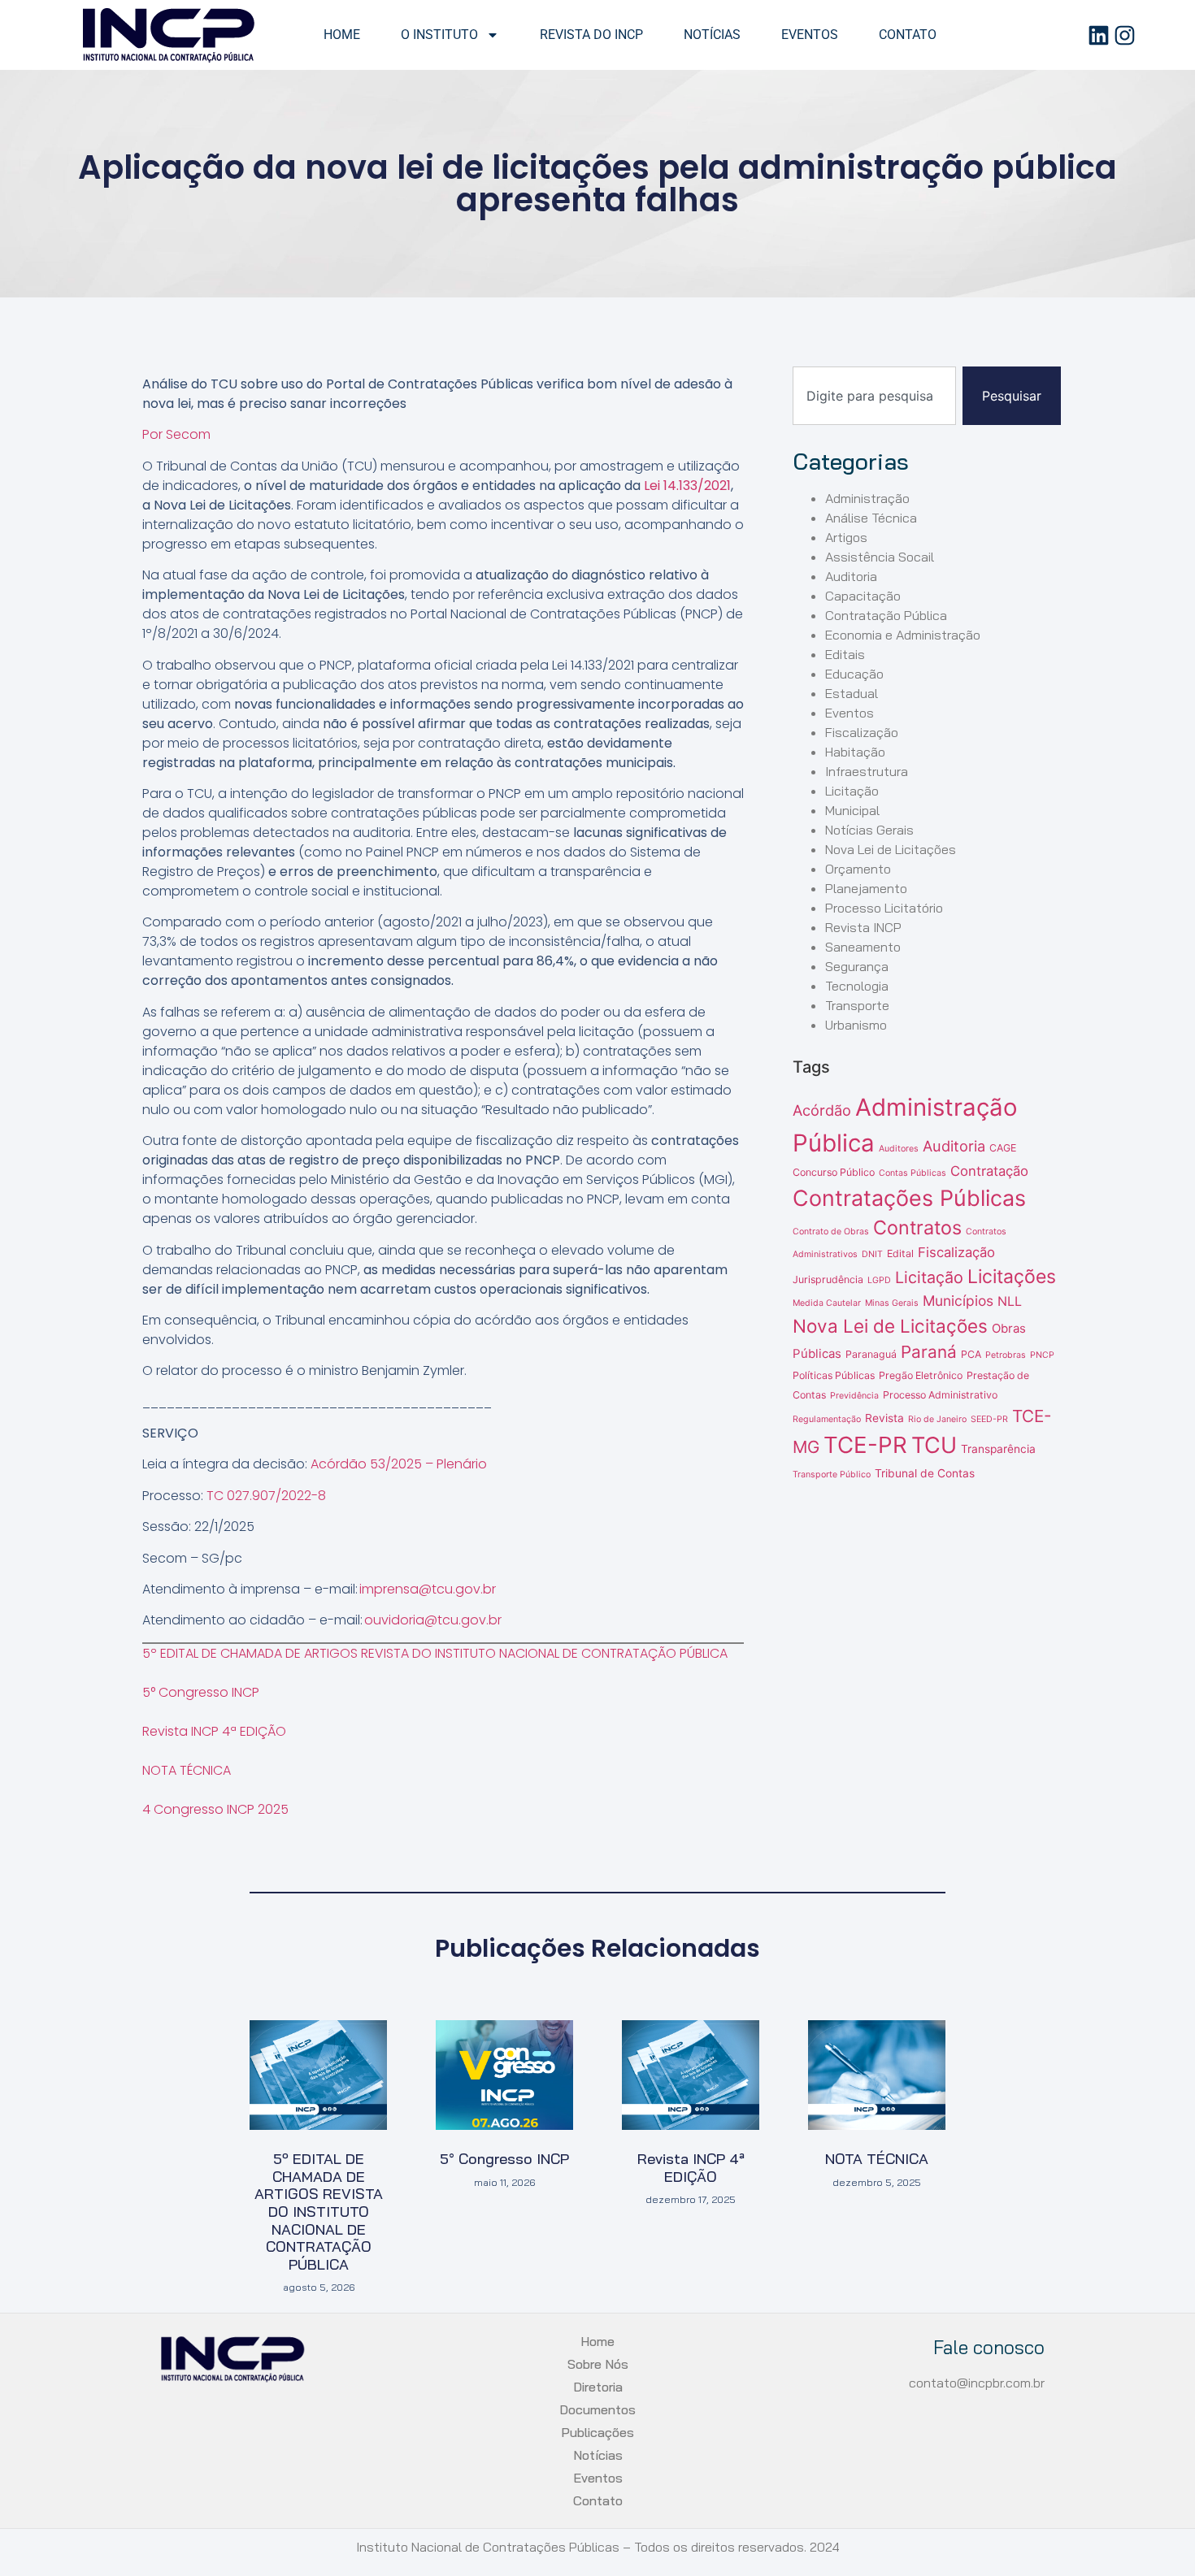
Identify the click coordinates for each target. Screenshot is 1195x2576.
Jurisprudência (828, 1279)
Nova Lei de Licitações (891, 849)
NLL (1010, 1301)
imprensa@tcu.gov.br (428, 1589)
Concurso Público (834, 1172)
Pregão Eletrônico (921, 1375)
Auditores (899, 1149)
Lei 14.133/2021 (687, 486)
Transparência (998, 1449)
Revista (884, 1418)
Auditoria (851, 576)
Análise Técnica (871, 518)
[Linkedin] (1099, 35)
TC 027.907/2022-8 (266, 1496)
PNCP (1042, 1355)
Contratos (917, 1227)
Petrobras (1006, 1355)
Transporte (857, 1005)
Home (342, 35)
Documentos (597, 2409)
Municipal (852, 810)
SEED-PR (989, 1419)
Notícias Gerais (869, 830)
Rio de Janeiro (937, 1419)
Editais (845, 654)
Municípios (958, 1301)
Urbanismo (856, 1025)
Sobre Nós (598, 2364)
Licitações (1012, 1277)
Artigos (846, 537)
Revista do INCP (591, 35)
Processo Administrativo (940, 1395)
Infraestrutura (867, 771)
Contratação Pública (886, 615)
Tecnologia (857, 986)
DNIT (872, 1254)
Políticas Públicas (834, 1375)
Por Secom (176, 434)
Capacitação (863, 596)
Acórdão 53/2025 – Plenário (399, 1464)
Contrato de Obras (831, 1232)
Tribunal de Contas (925, 1473)
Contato (908, 35)
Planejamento (866, 888)
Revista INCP (863, 927)
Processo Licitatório (884, 908)
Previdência (854, 1396)
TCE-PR (865, 1445)
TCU (934, 1445)
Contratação (989, 1171)
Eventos (810, 35)
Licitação (852, 791)
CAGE (1003, 1148)
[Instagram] (1125, 35)
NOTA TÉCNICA (187, 1770)
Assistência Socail (880, 557)
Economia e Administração (903, 635)
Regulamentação (827, 1419)
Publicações (597, 2432)
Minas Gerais (892, 1303)
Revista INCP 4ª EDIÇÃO (214, 1731)
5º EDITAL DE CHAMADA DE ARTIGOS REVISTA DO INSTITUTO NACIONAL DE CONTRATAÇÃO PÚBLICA (435, 1653)
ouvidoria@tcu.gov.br (433, 1620)
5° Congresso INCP (201, 1692)
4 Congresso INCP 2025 (215, 1809)
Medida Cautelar (827, 1303)
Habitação (855, 752)
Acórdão (822, 1110)
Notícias (712, 35)
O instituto (439, 35)
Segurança (857, 966)
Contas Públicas (913, 1173)
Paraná (929, 1352)
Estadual (852, 693)
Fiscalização (862, 732)
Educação (854, 674)
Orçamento (858, 869)
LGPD (879, 1280)
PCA (971, 1354)
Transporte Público (832, 1474)
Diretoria (598, 2387)
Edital (900, 1253)
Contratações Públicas (909, 1198)
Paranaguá (871, 1354)
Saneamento (863, 947)
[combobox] (874, 396)
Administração (867, 498)
